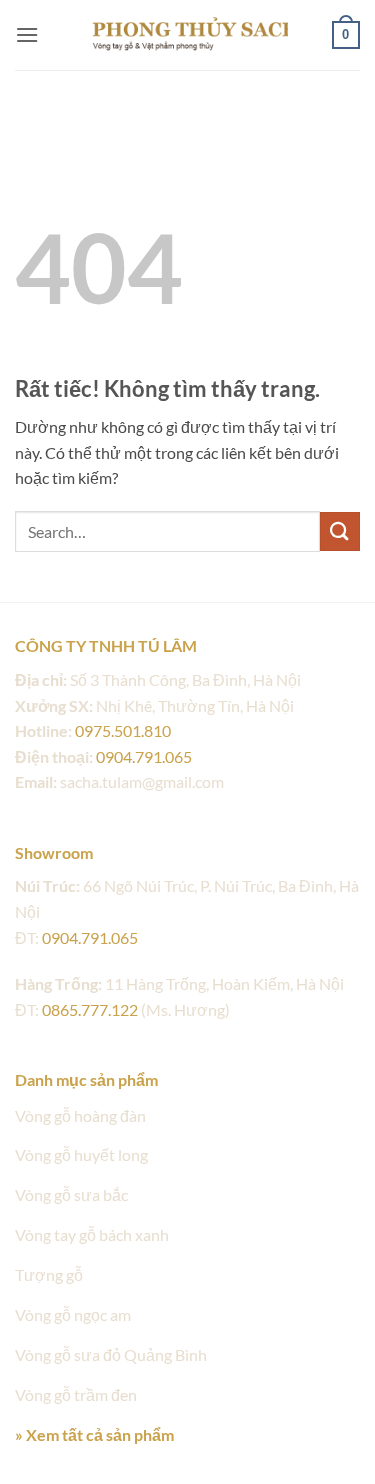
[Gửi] (340, 531)
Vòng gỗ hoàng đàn (80, 1115)
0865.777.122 (90, 1009)
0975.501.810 (123, 730)
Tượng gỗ (49, 1274)
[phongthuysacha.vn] (188, 34)
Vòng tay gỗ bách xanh (92, 1234)
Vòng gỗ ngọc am (73, 1314)
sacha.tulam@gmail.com (142, 781)
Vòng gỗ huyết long (81, 1154)
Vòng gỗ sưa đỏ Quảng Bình (111, 1354)
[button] (27, 34)
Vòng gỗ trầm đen (76, 1394)
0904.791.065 (144, 756)
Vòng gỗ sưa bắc (71, 1194)
